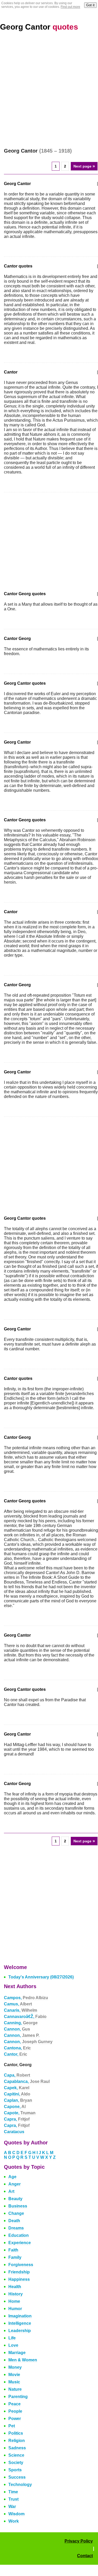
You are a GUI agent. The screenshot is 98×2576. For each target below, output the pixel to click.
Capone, (15, 2107)
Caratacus (14, 2132)
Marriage (17, 2353)
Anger (15, 2184)
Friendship (19, 2272)
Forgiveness (21, 2265)
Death (14, 2221)
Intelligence (20, 2323)
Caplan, (18, 2100)
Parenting (18, 2397)
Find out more (70, 7)
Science (16, 2455)
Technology (20, 2485)
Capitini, (17, 2094)
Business (18, 2206)
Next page (84, 166)
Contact (85, 2556)
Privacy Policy (79, 2541)
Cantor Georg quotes (25, 594)
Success (17, 2477)
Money (15, 2367)
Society (16, 2463)
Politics (16, 2433)
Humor (15, 2309)
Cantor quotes (18, 266)
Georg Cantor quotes (25, 683)
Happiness (19, 2279)
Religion (17, 2441)
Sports (15, 2470)
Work (14, 2521)
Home (14, 2301)
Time (13, 2492)
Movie (14, 2375)
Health (15, 2287)
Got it (90, 5)
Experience (20, 2243)
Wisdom (16, 2514)
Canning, (21, 2023)
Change (16, 2213)
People (15, 2411)
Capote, (20, 2113)
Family (15, 2257)
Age (12, 2177)
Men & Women (23, 2360)
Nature (15, 2389)
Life (12, 2338)
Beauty (15, 2199)
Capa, (17, 2075)
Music (14, 2382)
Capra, (17, 2119)
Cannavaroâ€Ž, (25, 2017)
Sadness (17, 2448)
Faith (13, 2250)
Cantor (11, 372)
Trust (13, 2499)
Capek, (17, 2088)
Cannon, (17, 2029)
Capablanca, (27, 2081)
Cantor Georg (17, 639)
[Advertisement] (49, 90)
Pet (12, 2426)
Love (13, 2345)
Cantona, (17, 2048)
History (16, 2294)
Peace (15, 2404)
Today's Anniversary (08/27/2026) (41, 1977)
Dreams (16, 2228)
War (12, 2507)
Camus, (18, 2004)
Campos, (26, 1998)
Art (11, 2191)
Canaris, (21, 2010)
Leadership (20, 2331)
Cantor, (16, 2054)
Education (19, 2235)
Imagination (20, 2316)
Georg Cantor (39, 27)
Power (15, 2419)
